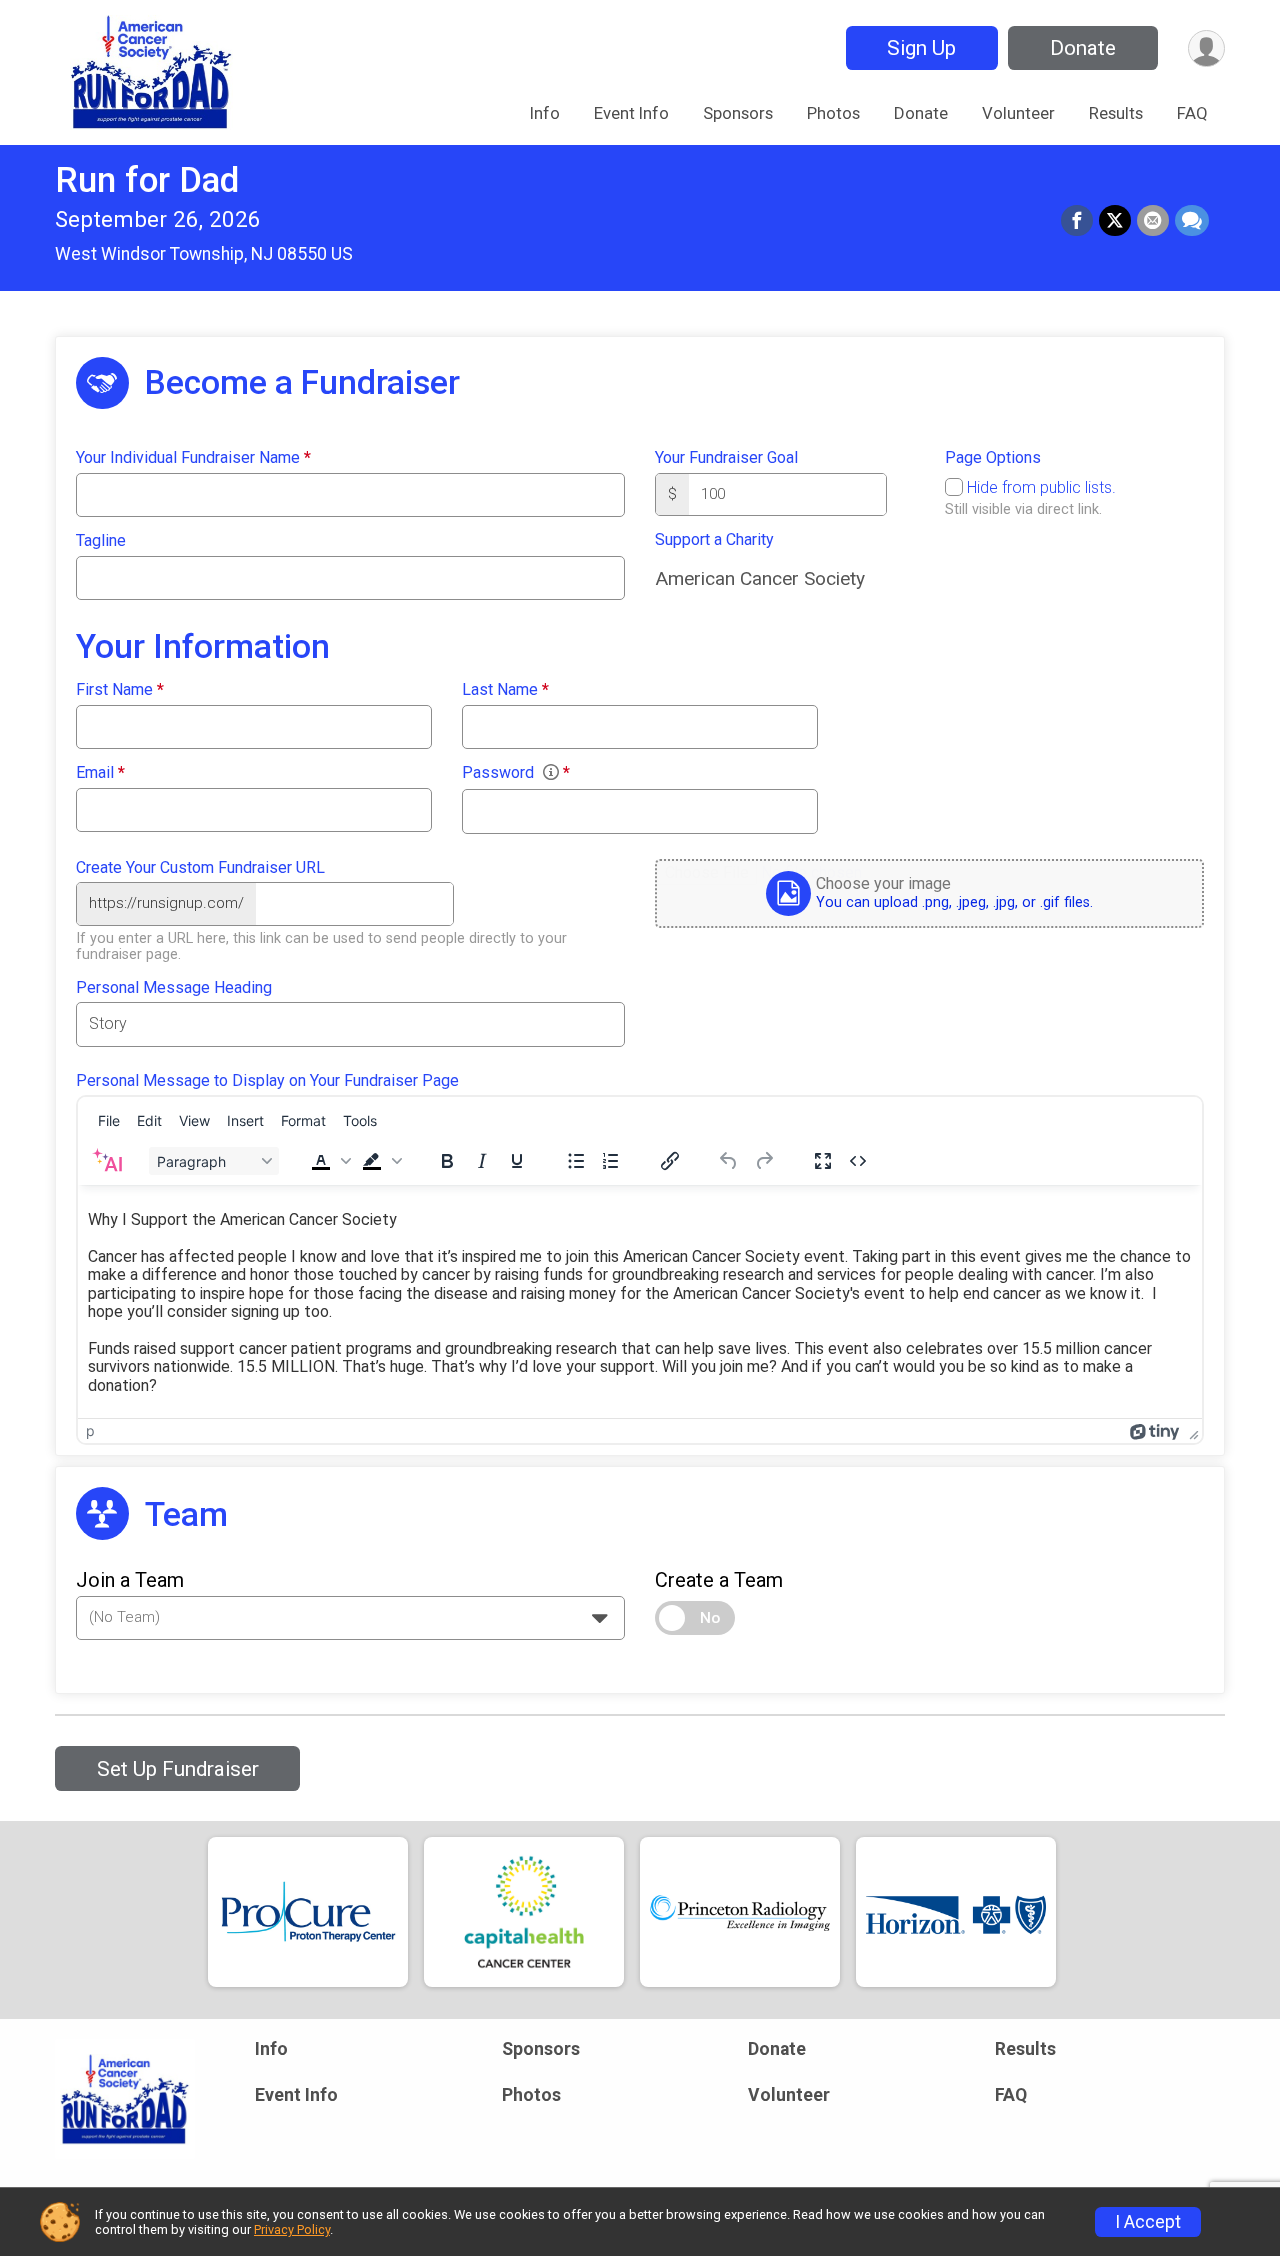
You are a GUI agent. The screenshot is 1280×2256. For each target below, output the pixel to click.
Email (100, 773)
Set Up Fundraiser (178, 1769)
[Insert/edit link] (670, 1161)
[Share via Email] (1153, 221)
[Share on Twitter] (1115, 221)
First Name (120, 690)
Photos (833, 113)
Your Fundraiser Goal (726, 458)
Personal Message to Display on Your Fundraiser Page (267, 1081)
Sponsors (738, 113)
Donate (1083, 48)
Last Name (505, 690)
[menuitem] (109, 1120)
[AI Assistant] (107, 1161)
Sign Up (921, 48)
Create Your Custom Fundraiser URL (200, 868)
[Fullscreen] (823, 1161)
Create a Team (719, 1580)
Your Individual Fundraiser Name (193, 458)
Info (545, 113)
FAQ (1192, 113)
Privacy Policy (292, 2229)
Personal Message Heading (174, 988)
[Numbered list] (611, 1161)
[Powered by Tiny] (1155, 1430)
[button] (329, 1161)
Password (516, 773)
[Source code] (858, 1161)
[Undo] (729, 1161)
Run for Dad (147, 180)
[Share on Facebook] (1077, 221)
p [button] (90, 1430)
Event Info (631, 113)
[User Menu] (1206, 48)
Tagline (101, 541)
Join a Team (130, 1580)
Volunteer (1018, 113)
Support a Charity (714, 540)
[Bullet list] (576, 1161)
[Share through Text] (1192, 221)
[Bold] (447, 1161)
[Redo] (764, 1161)
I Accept (1148, 2222)
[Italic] (482, 1161)
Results (1116, 113)
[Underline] (517, 1161)
